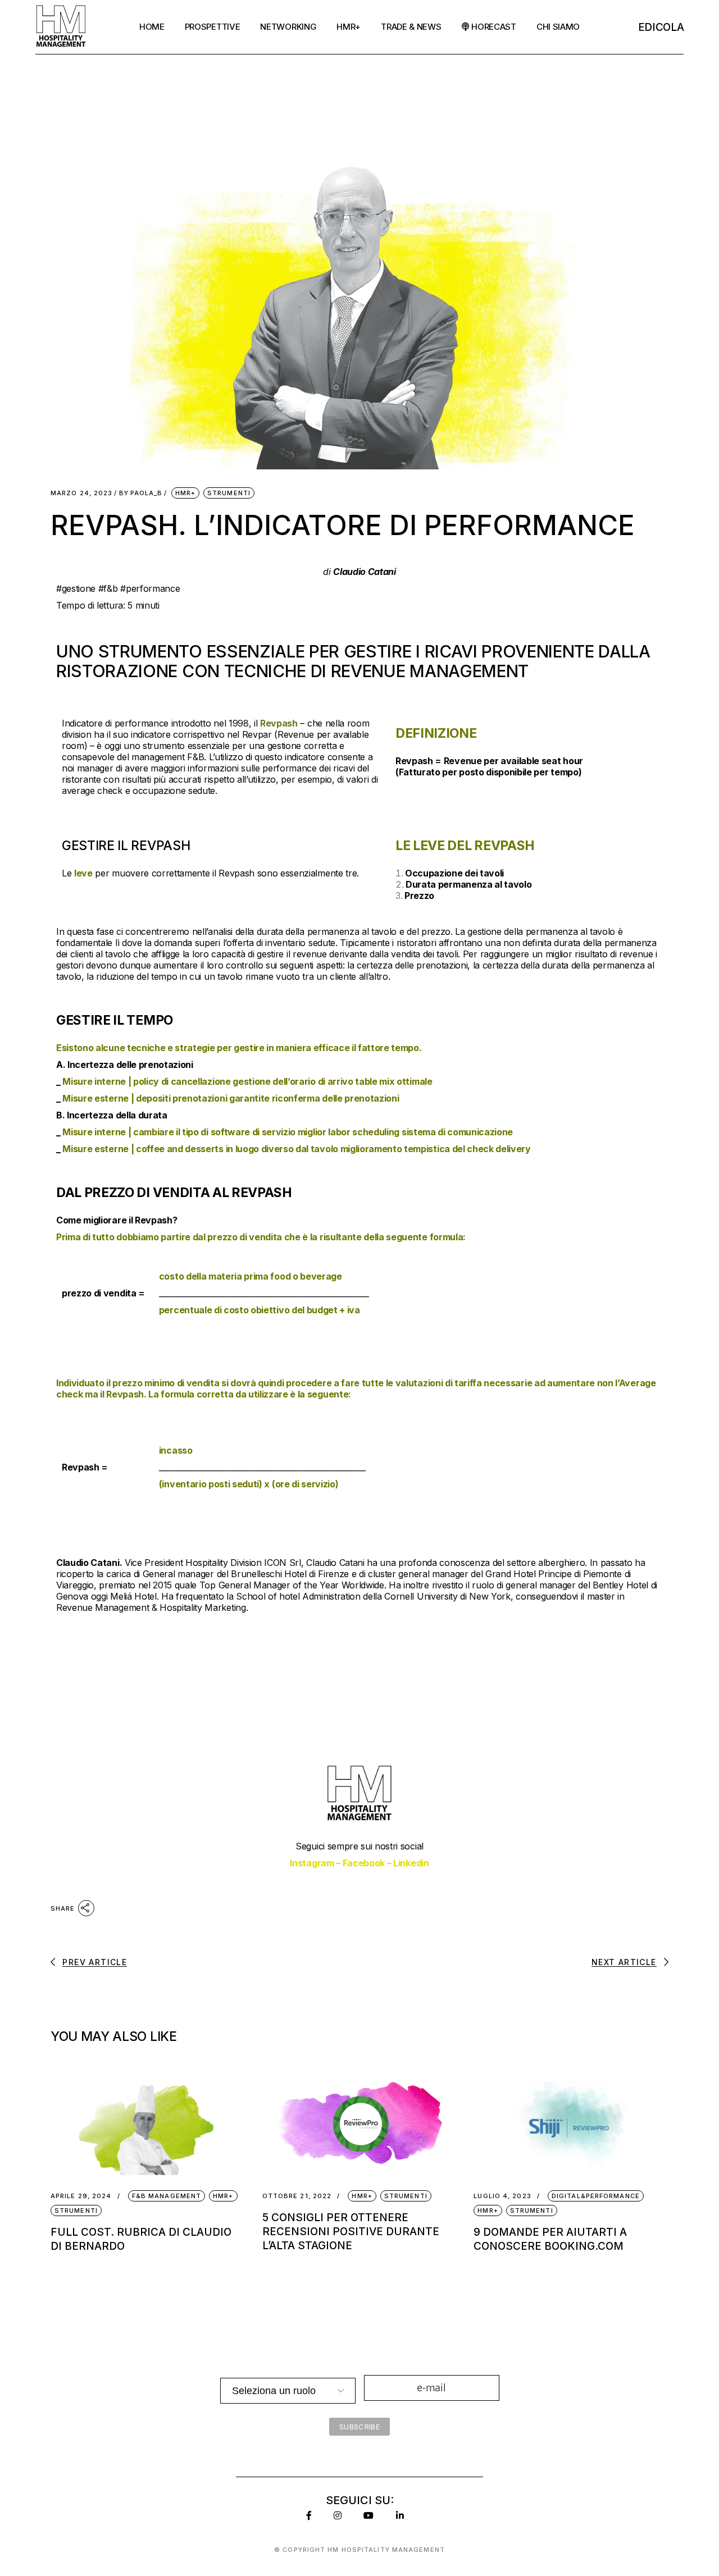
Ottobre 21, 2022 (297, 2196)
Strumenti (229, 493)
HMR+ (185, 493)
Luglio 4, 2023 (502, 2196)
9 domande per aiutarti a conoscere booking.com (550, 2239)
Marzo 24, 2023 (81, 493)
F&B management (167, 2196)
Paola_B (141, 493)
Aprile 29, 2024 (81, 2196)
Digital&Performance (596, 2196)
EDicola (661, 27)
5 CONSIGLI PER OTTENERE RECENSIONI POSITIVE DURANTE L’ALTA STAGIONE (351, 2232)
